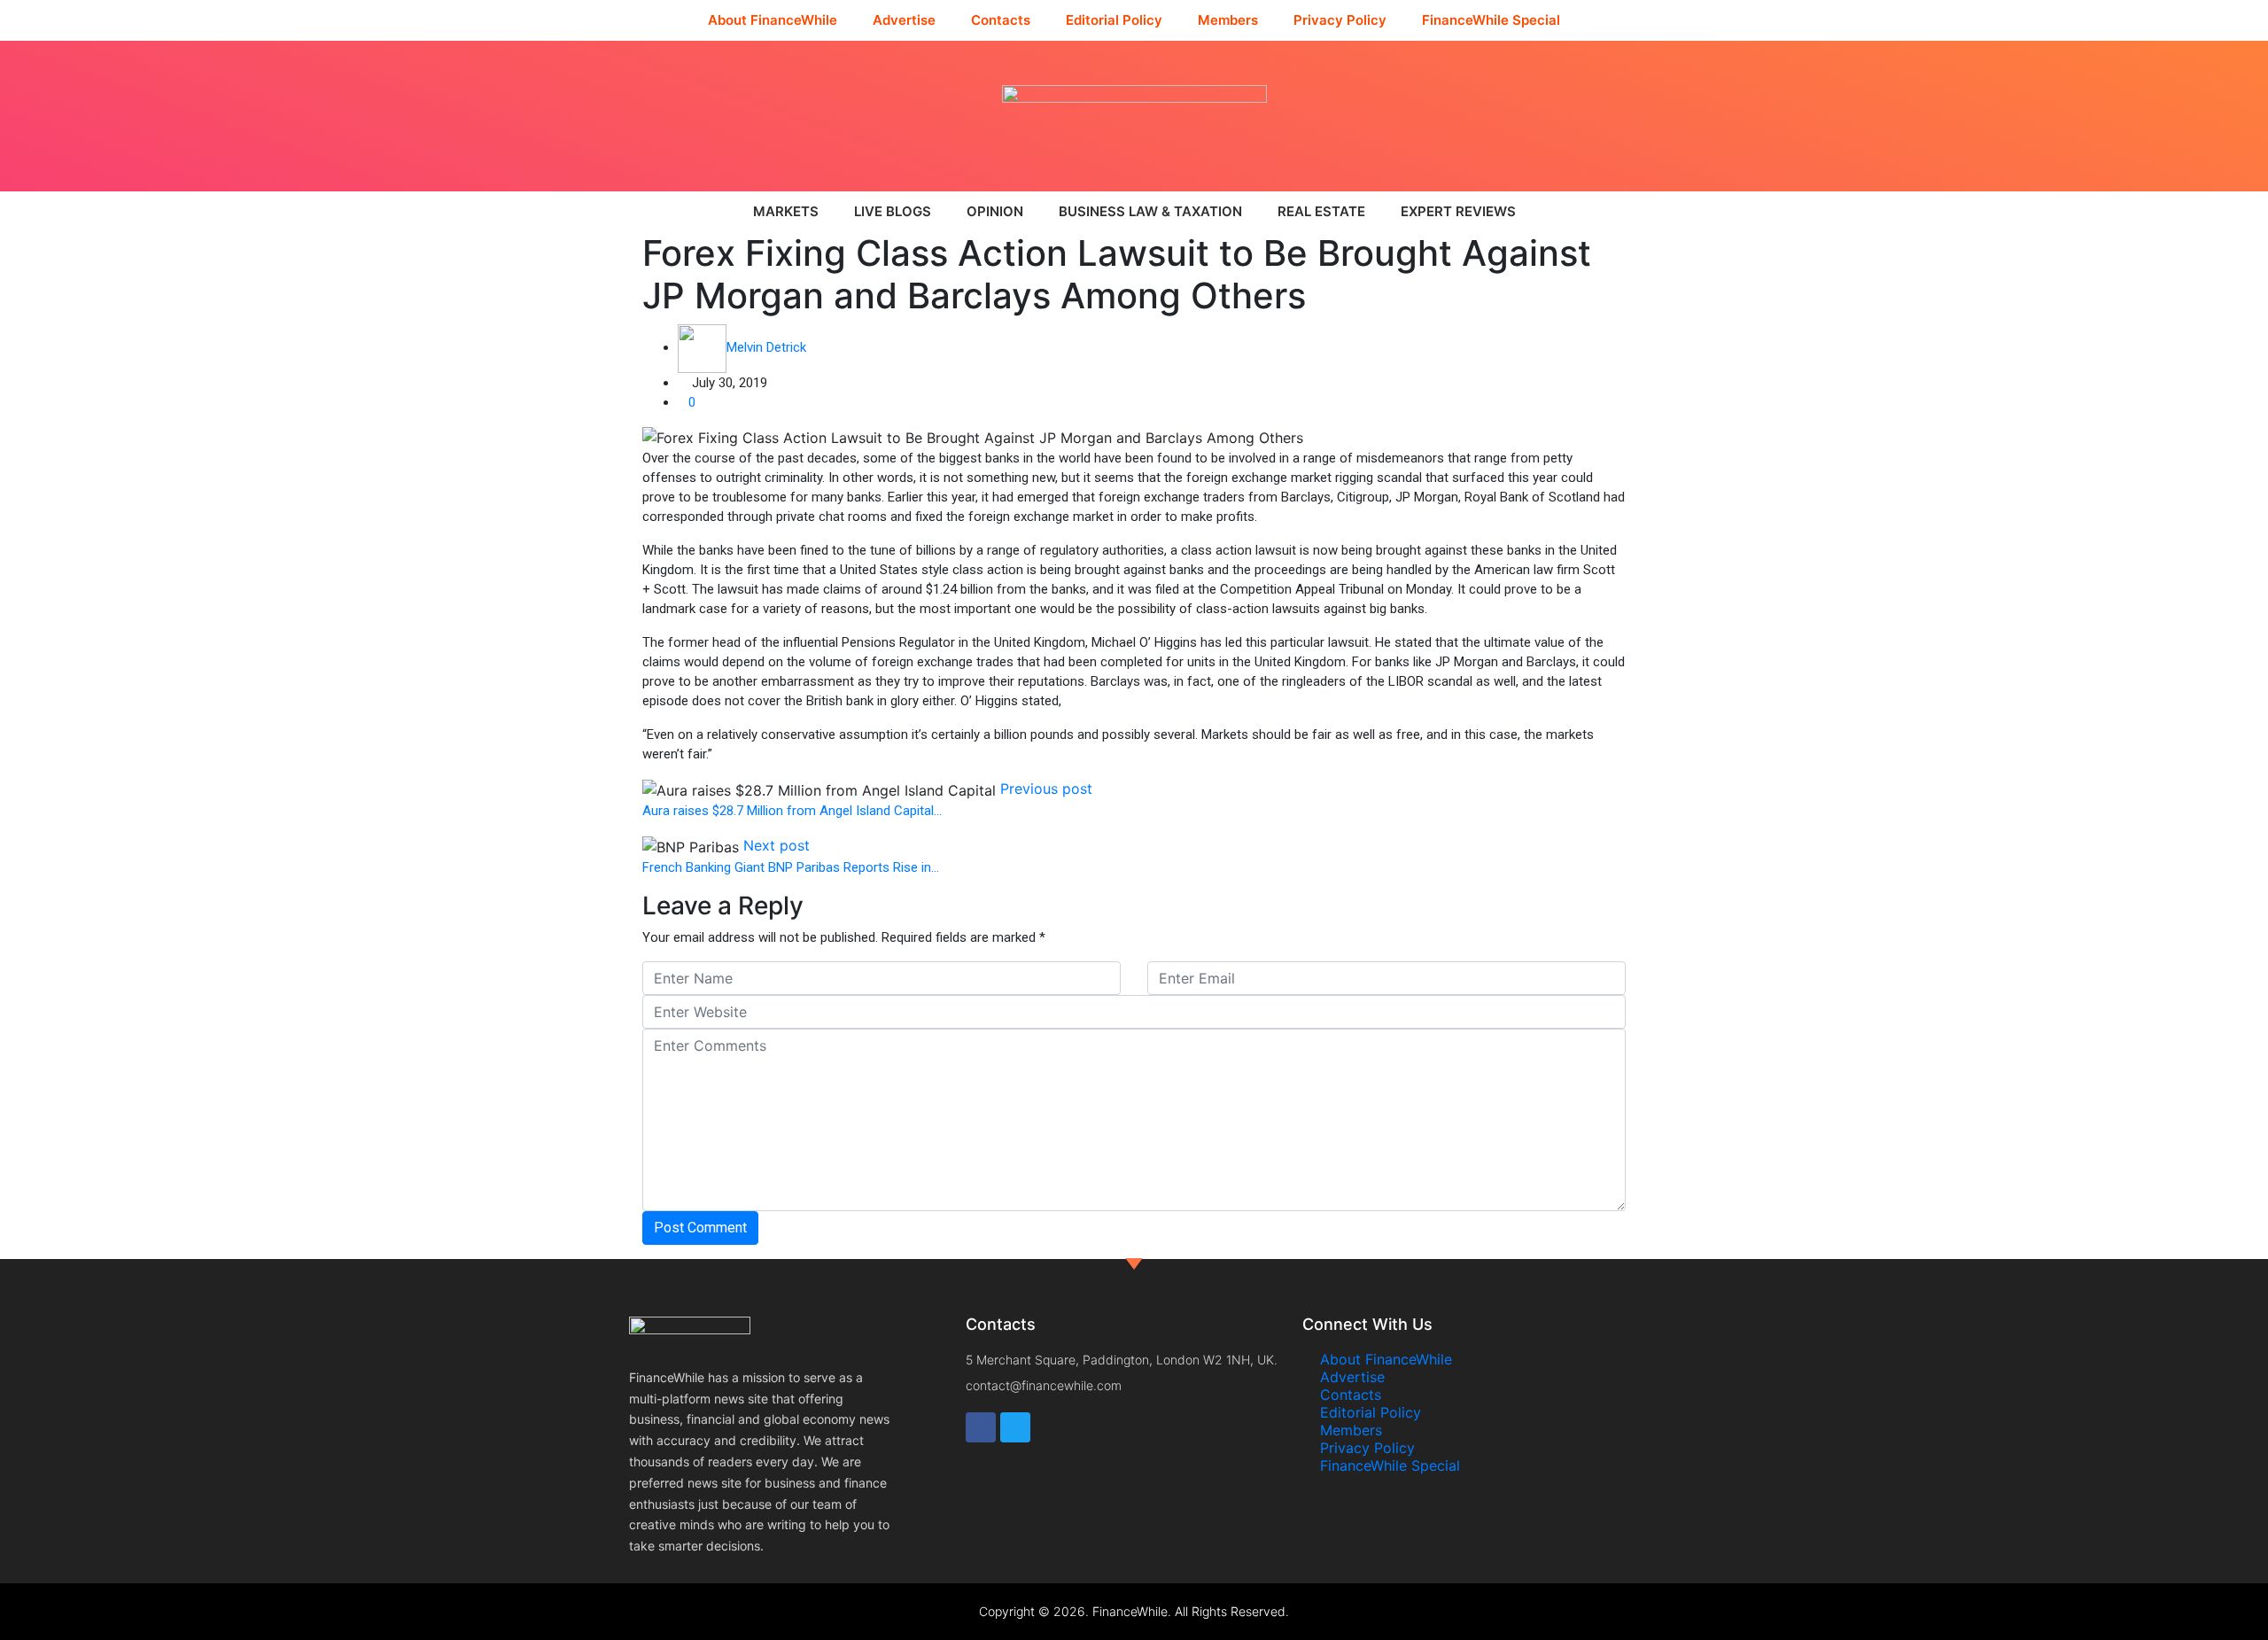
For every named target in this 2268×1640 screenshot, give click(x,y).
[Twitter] (1015, 1427)
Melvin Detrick (766, 347)
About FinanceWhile (773, 20)
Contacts (1001, 20)
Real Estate (1321, 211)
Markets (786, 211)
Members (1228, 20)
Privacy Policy (1340, 20)
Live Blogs (893, 211)
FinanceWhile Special (1491, 20)
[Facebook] (981, 1427)
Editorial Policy (1114, 20)
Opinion (995, 211)
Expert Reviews (1458, 211)
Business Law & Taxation (1150, 211)
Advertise (904, 20)
